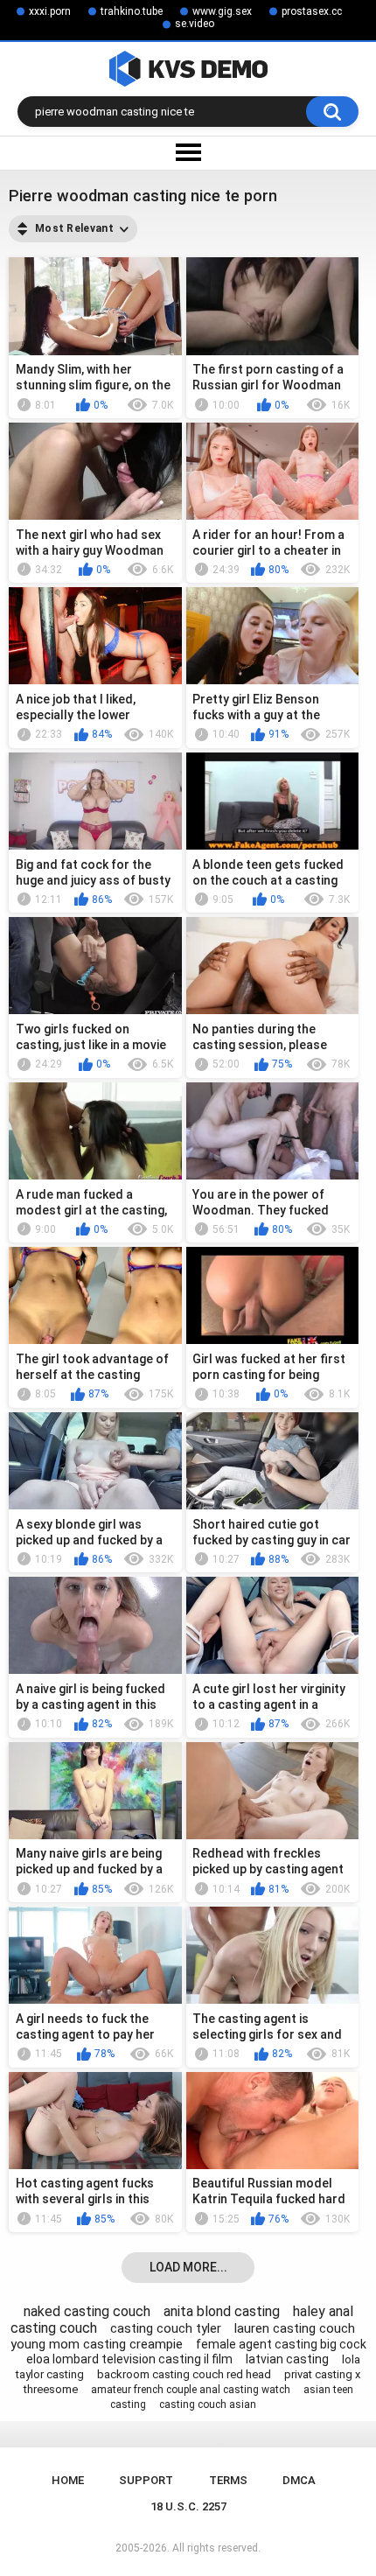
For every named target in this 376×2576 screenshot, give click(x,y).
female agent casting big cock (281, 2344)
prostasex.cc (312, 11)
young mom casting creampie (97, 2344)
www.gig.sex (222, 11)
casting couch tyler (166, 2328)
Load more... (188, 2267)
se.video (195, 24)
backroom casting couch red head (184, 2374)
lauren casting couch (295, 2328)
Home (68, 2480)
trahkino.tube (132, 11)
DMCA (299, 2480)
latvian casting (287, 2359)
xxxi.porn (50, 11)
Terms (228, 2480)
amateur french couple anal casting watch (191, 2390)
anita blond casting (222, 2311)
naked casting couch (87, 2311)
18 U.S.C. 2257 (188, 2506)
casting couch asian (208, 2404)
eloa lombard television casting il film (129, 2359)
